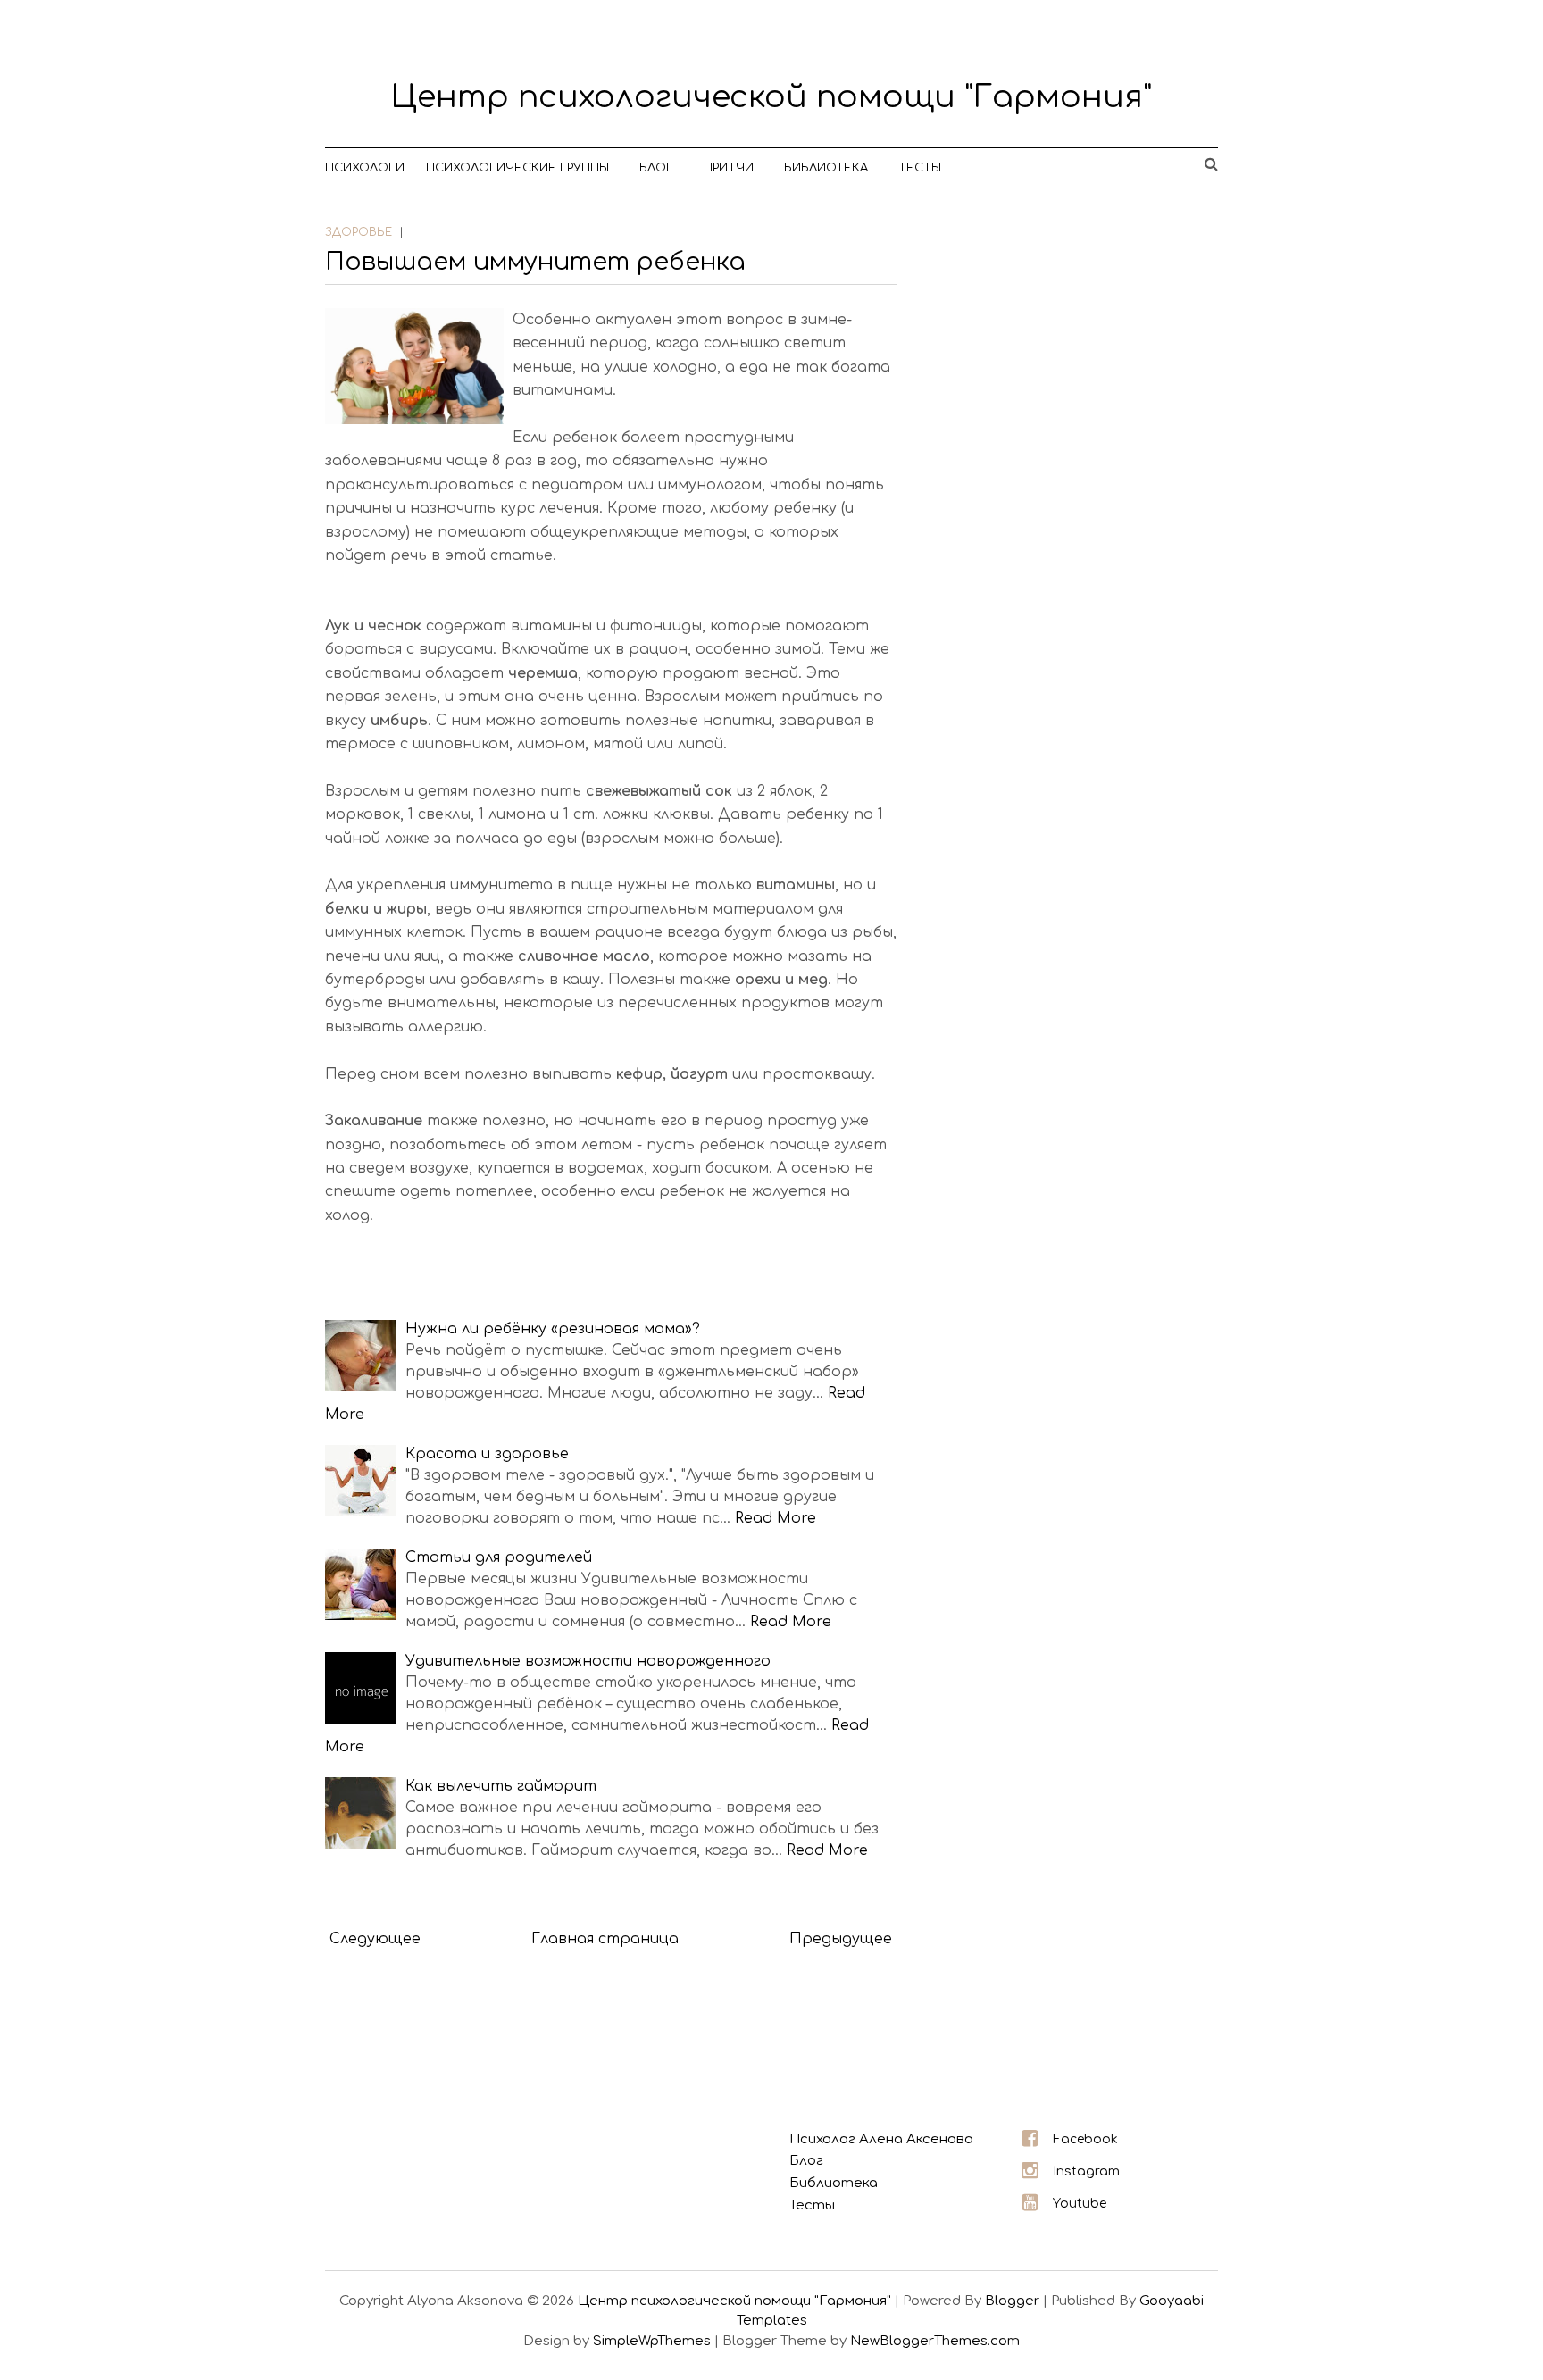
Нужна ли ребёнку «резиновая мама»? (553, 1329)
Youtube (1080, 2204)
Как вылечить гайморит (501, 1786)
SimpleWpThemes (652, 2341)
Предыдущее (841, 1939)
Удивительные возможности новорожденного (588, 1661)
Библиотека (826, 168)
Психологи (365, 168)
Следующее (375, 1939)
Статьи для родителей (499, 1557)
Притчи (729, 168)
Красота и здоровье (487, 1454)
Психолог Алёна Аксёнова (881, 2139)
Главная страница (605, 1939)
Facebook (1085, 2139)
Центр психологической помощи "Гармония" (771, 97)
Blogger (1012, 2301)
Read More (776, 1518)
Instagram (1086, 2171)
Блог (656, 168)
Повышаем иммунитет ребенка (535, 262)
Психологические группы (517, 168)
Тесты (920, 168)
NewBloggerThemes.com (935, 2341)
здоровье (359, 232)
